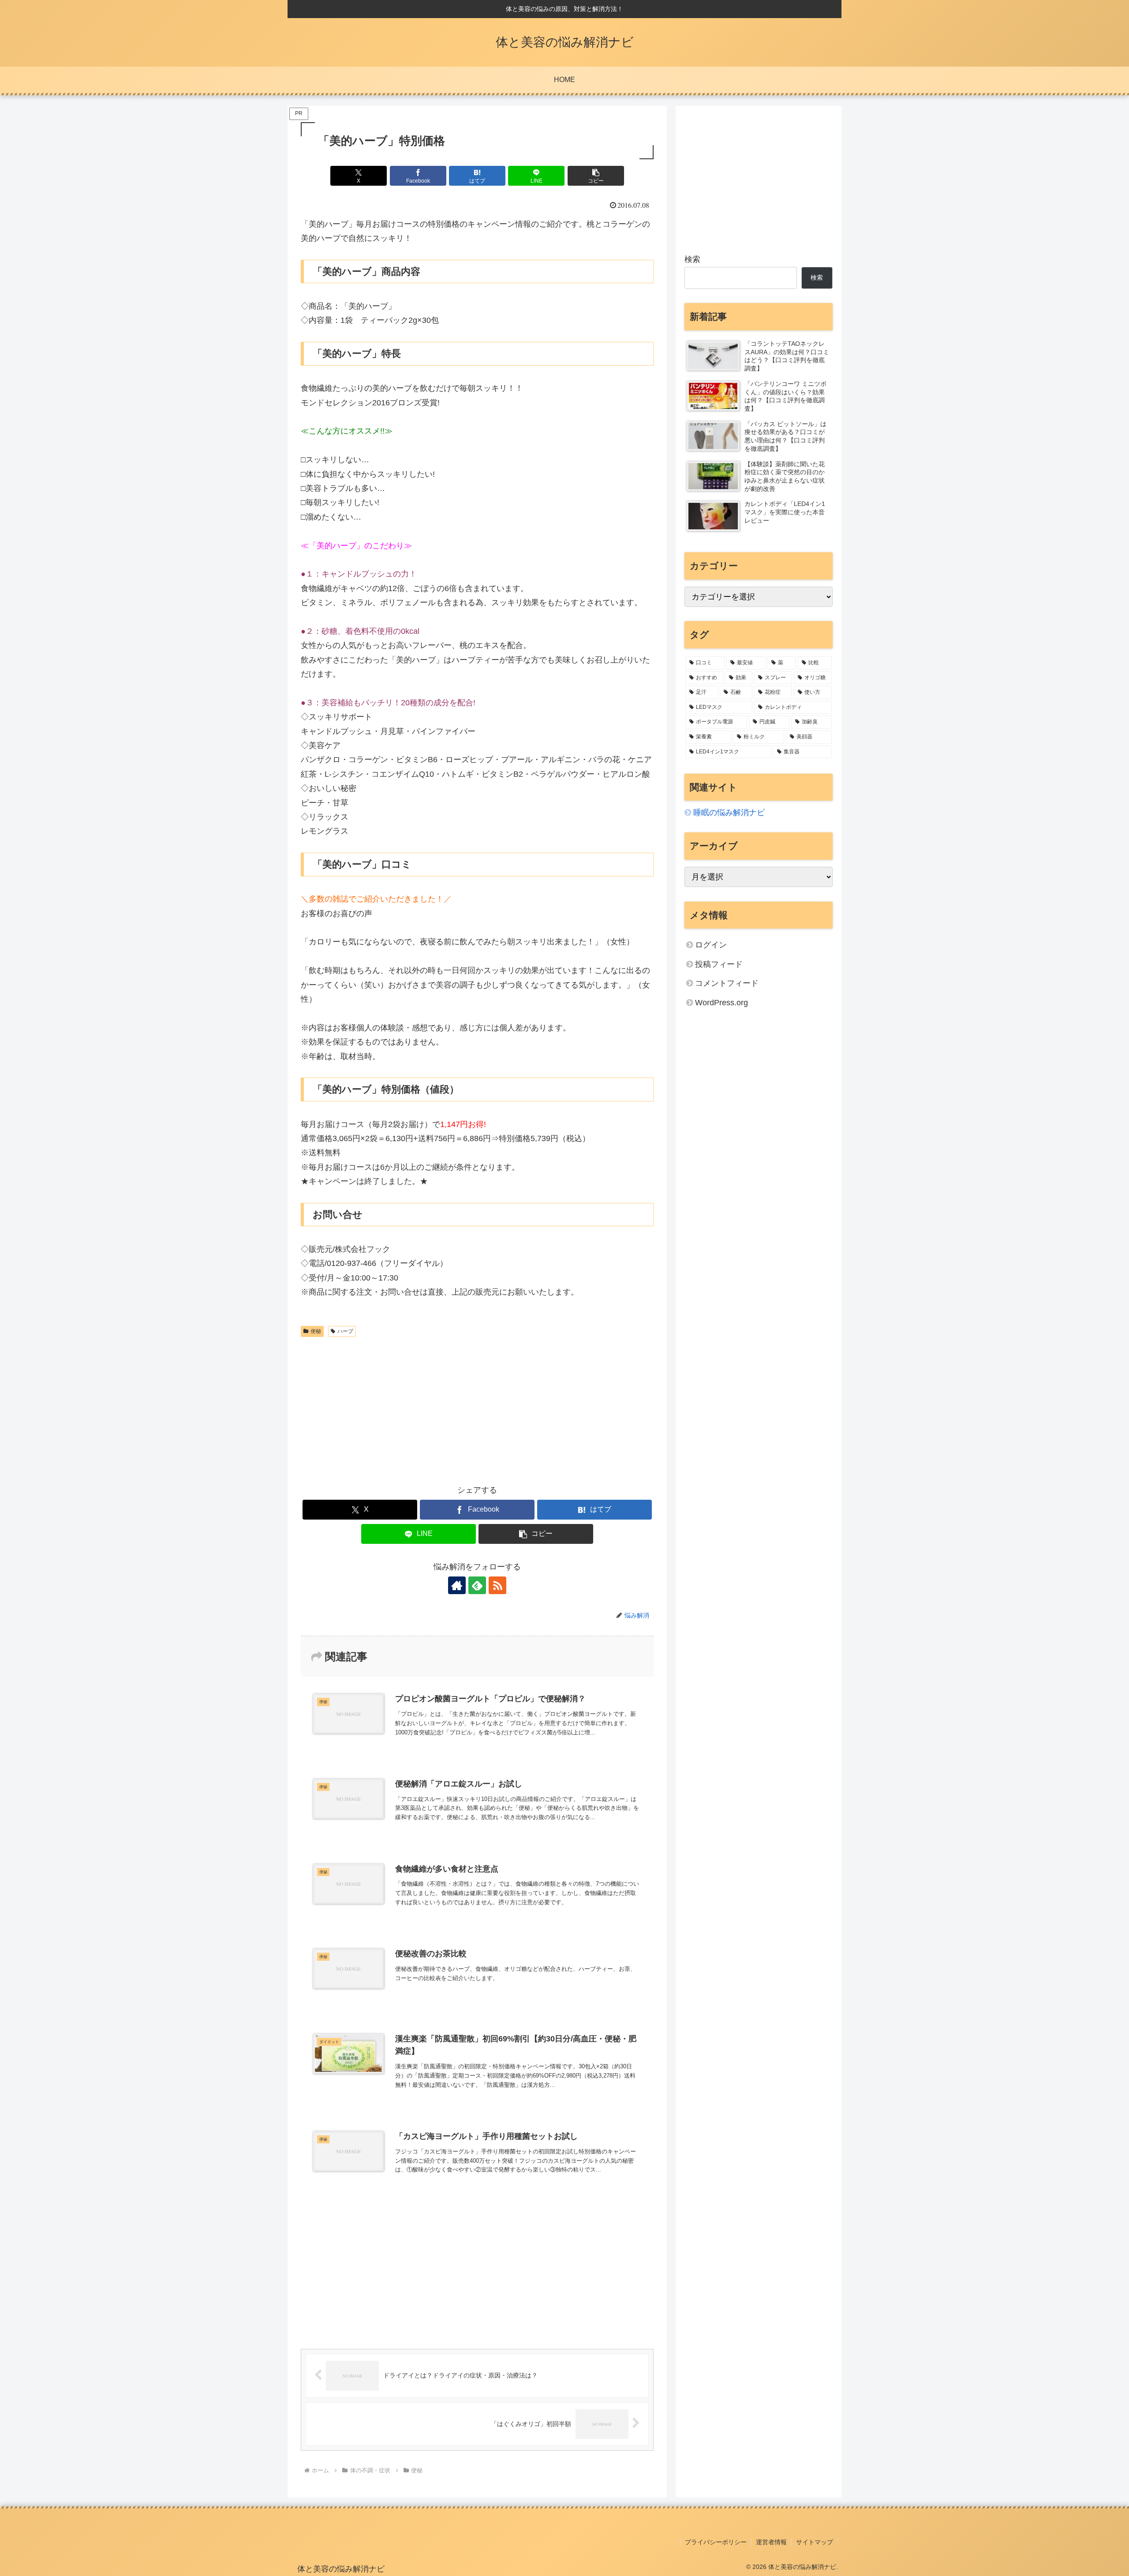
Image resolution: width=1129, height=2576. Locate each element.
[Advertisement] (477, 1407)
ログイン (711, 945)
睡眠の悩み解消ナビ (729, 812)
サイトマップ (815, 2542)
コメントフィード (727, 983)
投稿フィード (719, 964)
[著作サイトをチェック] (457, 1585)
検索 (692, 259)
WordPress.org (722, 1003)
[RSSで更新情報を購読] (497, 1585)
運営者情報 (771, 2542)
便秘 (316, 1331)
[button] (596, 176)
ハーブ (345, 1331)
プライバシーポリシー (716, 2542)
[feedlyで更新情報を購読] (477, 1585)
